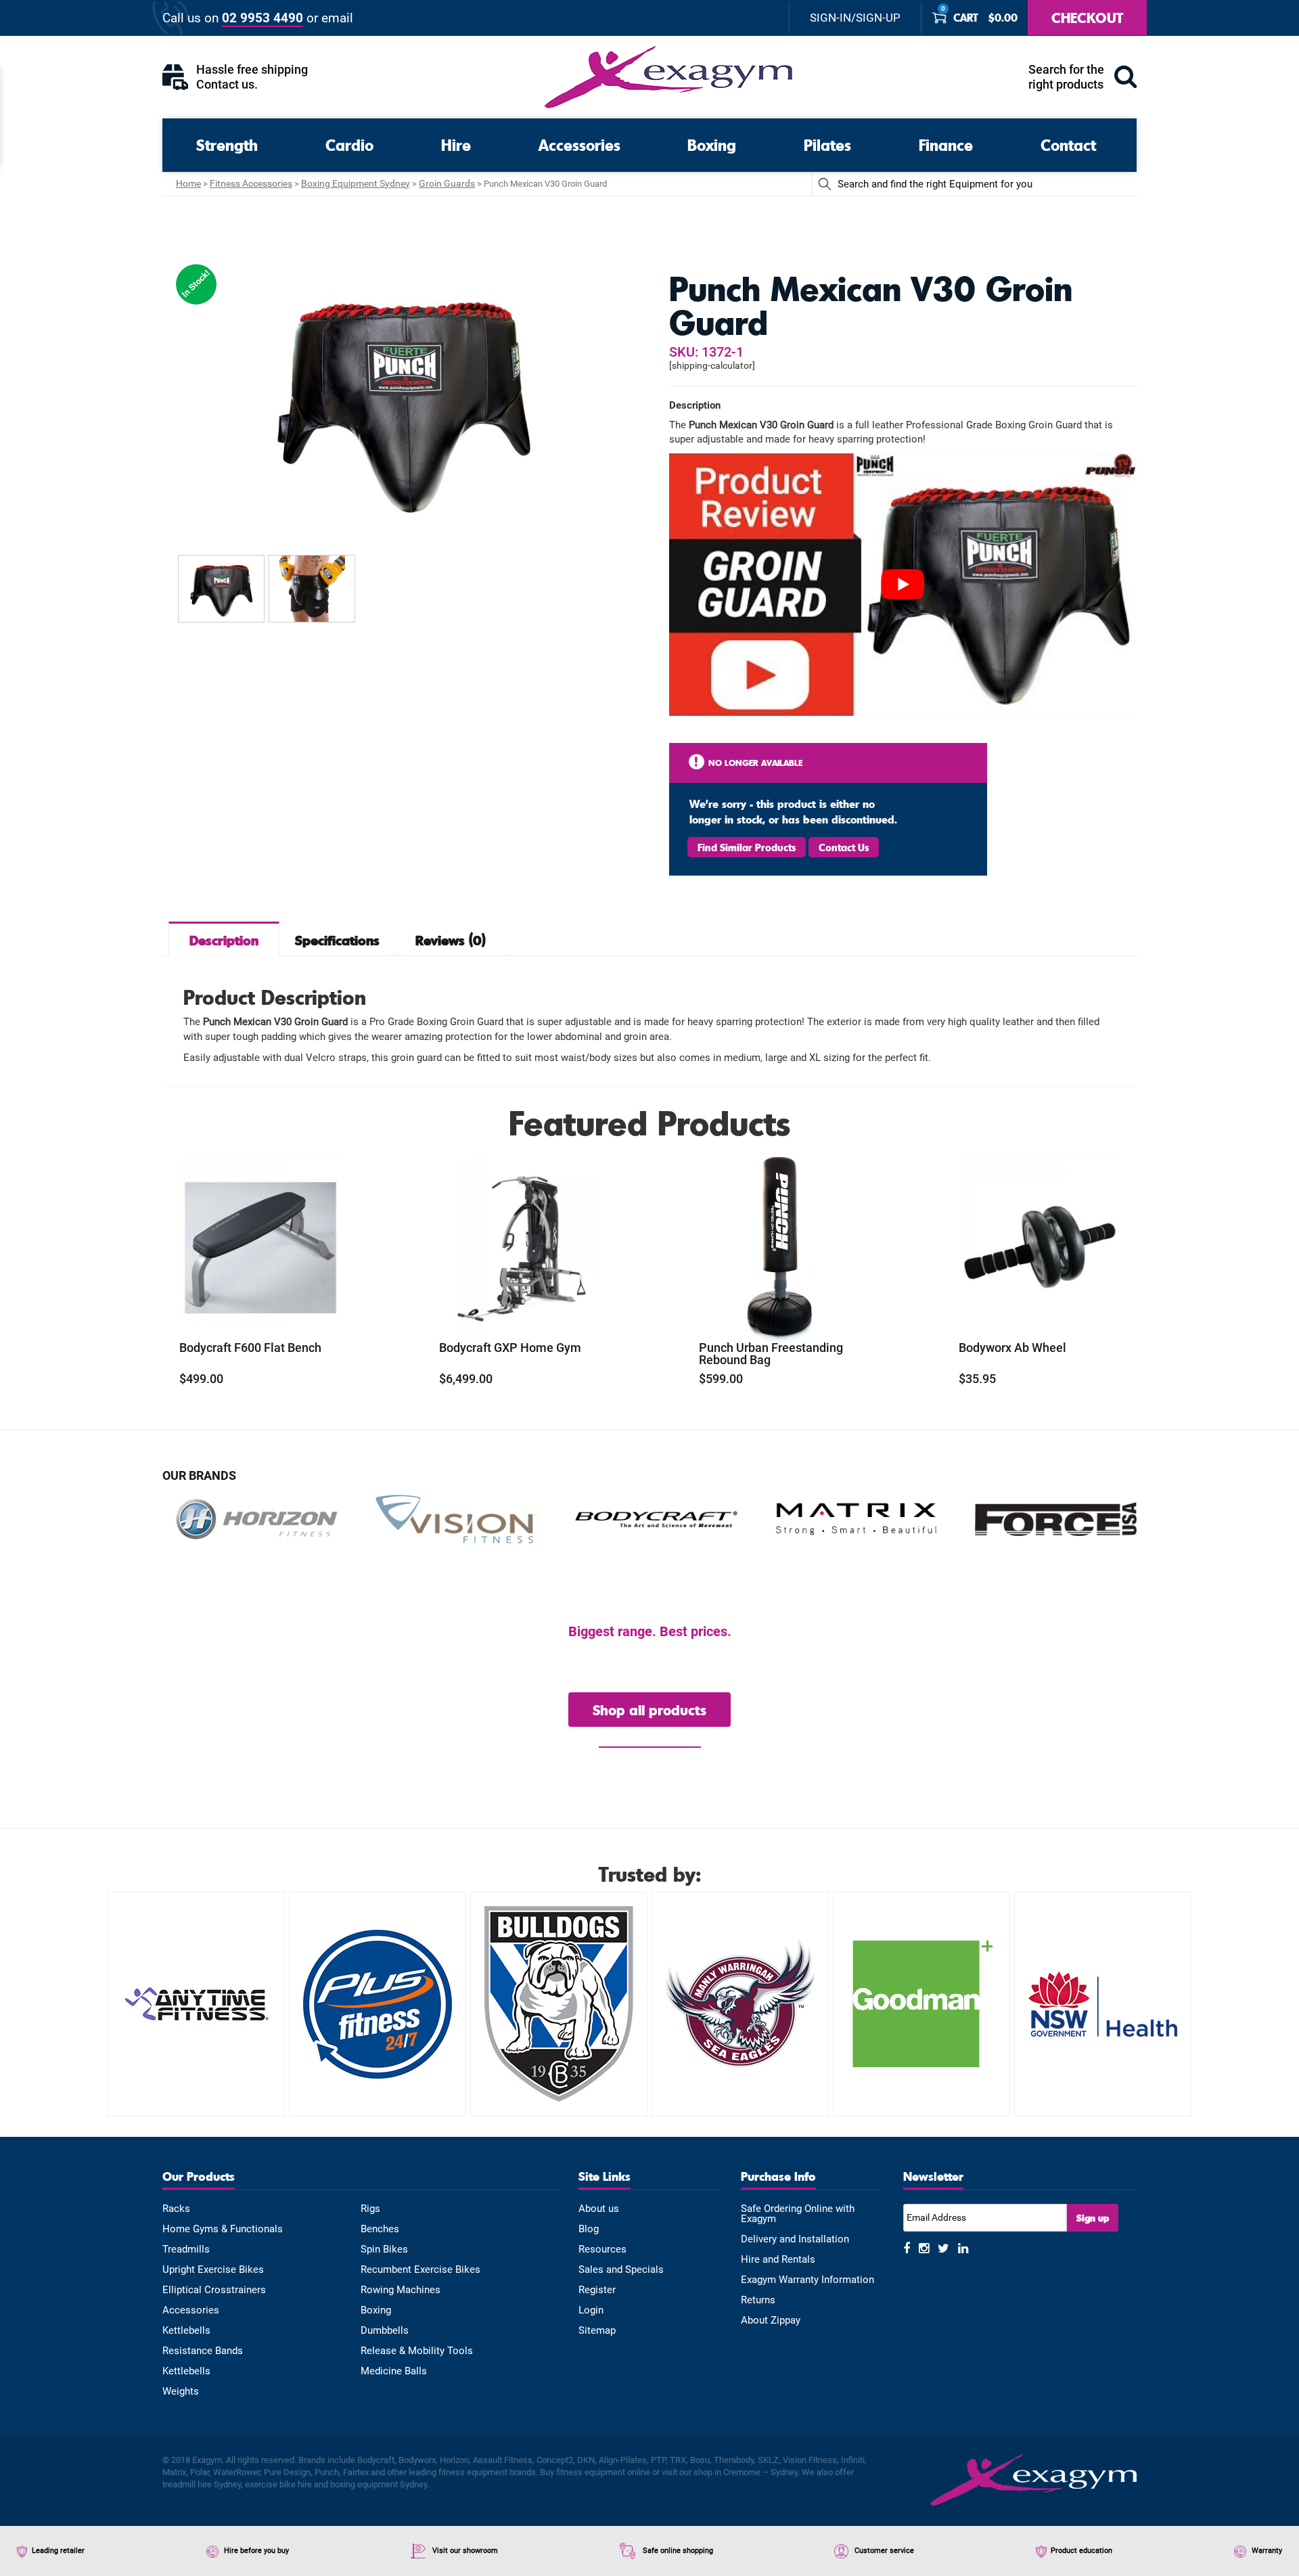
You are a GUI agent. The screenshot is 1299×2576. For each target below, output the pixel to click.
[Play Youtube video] (903, 585)
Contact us (225, 84)
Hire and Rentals (778, 2260)
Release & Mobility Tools (417, 2351)
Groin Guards (447, 183)
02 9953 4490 (263, 18)
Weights (181, 2392)
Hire (456, 144)
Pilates (827, 144)
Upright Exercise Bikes (213, 2270)
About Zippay (771, 2321)
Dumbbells (385, 2331)
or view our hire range (650, 1740)
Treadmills (186, 2250)
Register (597, 2290)
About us (599, 2209)
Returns (758, 2300)
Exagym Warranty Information (807, 2280)
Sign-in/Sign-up (855, 18)
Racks (176, 2209)
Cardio (349, 144)
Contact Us (844, 847)
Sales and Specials (621, 2270)
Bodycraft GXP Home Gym (510, 1348)
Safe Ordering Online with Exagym (798, 2214)
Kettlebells (186, 2331)
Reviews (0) (451, 940)
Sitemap (597, 2331)
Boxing (712, 144)
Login (591, 2310)
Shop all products (649, 1710)
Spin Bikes (384, 2250)
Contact (1068, 144)
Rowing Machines (401, 2290)
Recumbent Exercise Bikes (420, 2270)
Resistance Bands (203, 2351)
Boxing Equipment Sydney (356, 183)
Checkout (1087, 17)
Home (188, 183)
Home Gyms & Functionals (223, 2229)
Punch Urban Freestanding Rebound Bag (771, 1354)
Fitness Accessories (251, 183)
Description (224, 940)
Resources (602, 2250)
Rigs (370, 2209)
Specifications (337, 940)
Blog (589, 2229)
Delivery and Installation (795, 2239)
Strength (227, 144)
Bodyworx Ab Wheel (1012, 1348)
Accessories (579, 144)
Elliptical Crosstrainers (214, 2290)
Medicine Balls (394, 2371)
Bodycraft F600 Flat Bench (250, 1348)
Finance (946, 144)
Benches (380, 2229)
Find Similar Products (747, 847)
